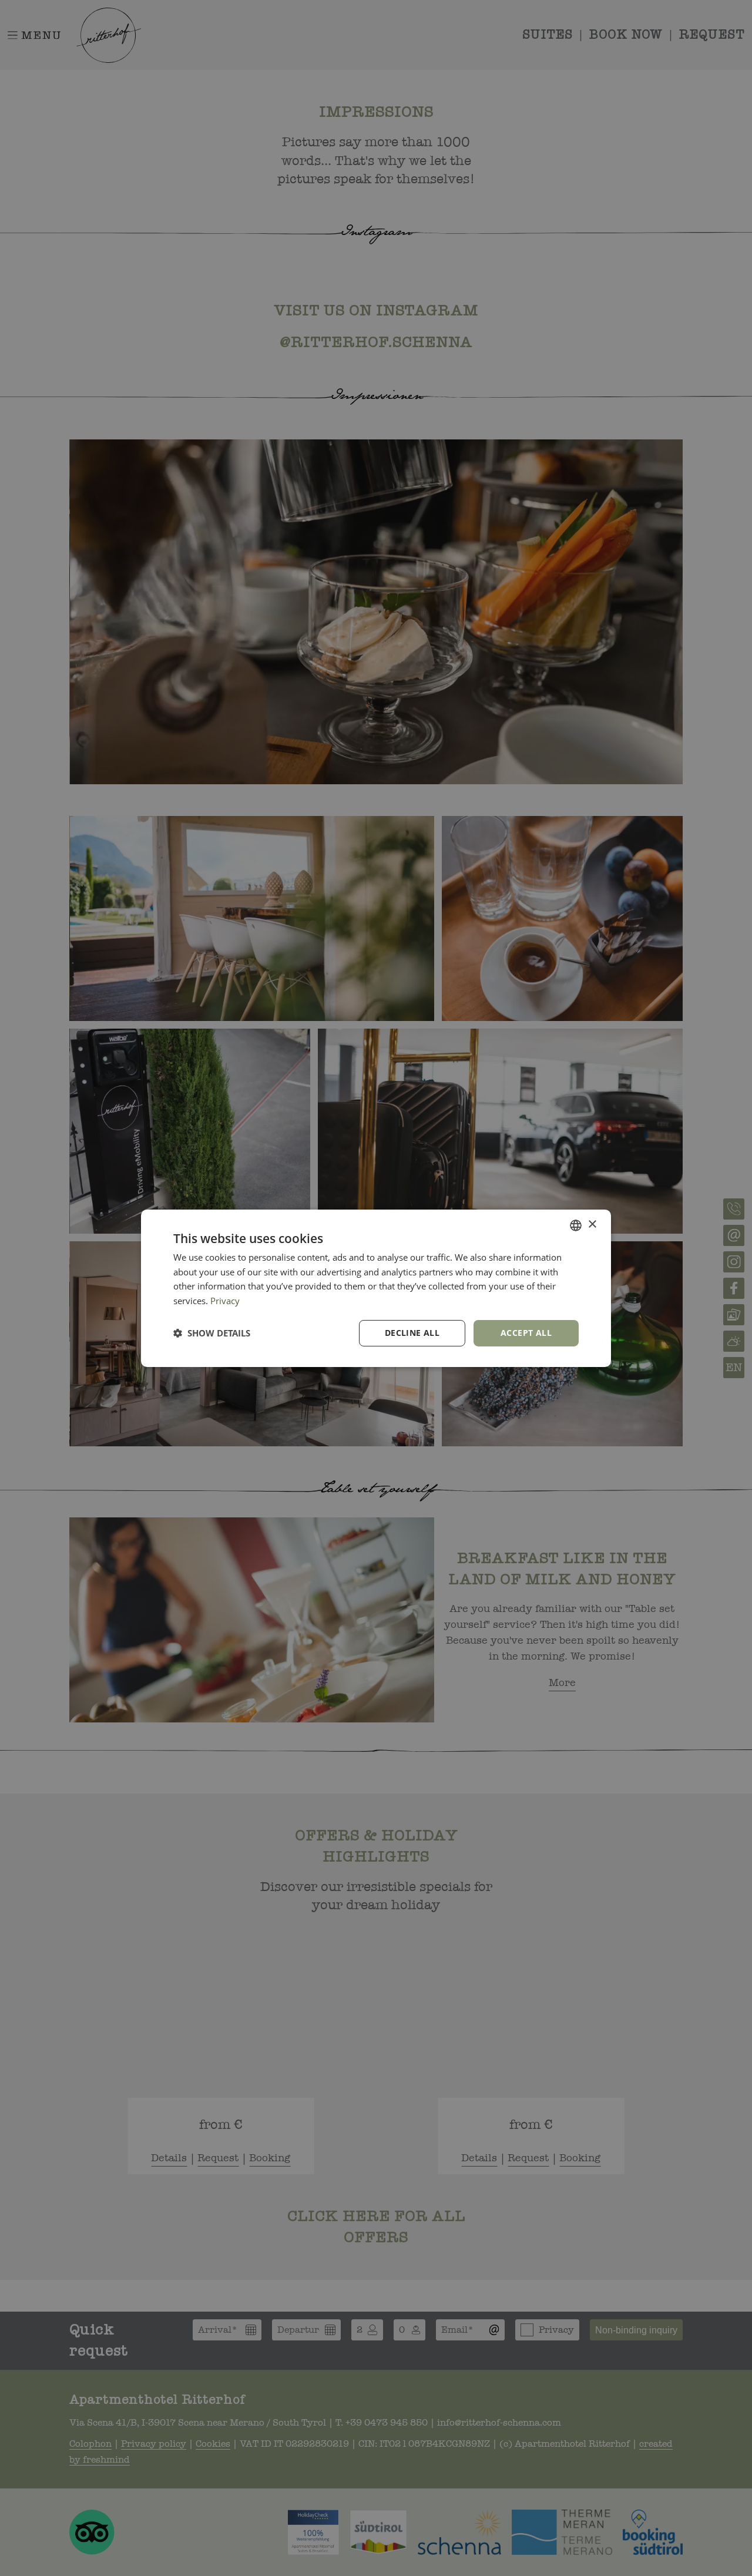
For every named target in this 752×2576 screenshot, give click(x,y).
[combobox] (576, 1225)
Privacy (225, 1301)
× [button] (592, 1225)
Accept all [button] (526, 1333)
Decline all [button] (412, 1333)
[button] (212, 1333)
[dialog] (376, 1288)
